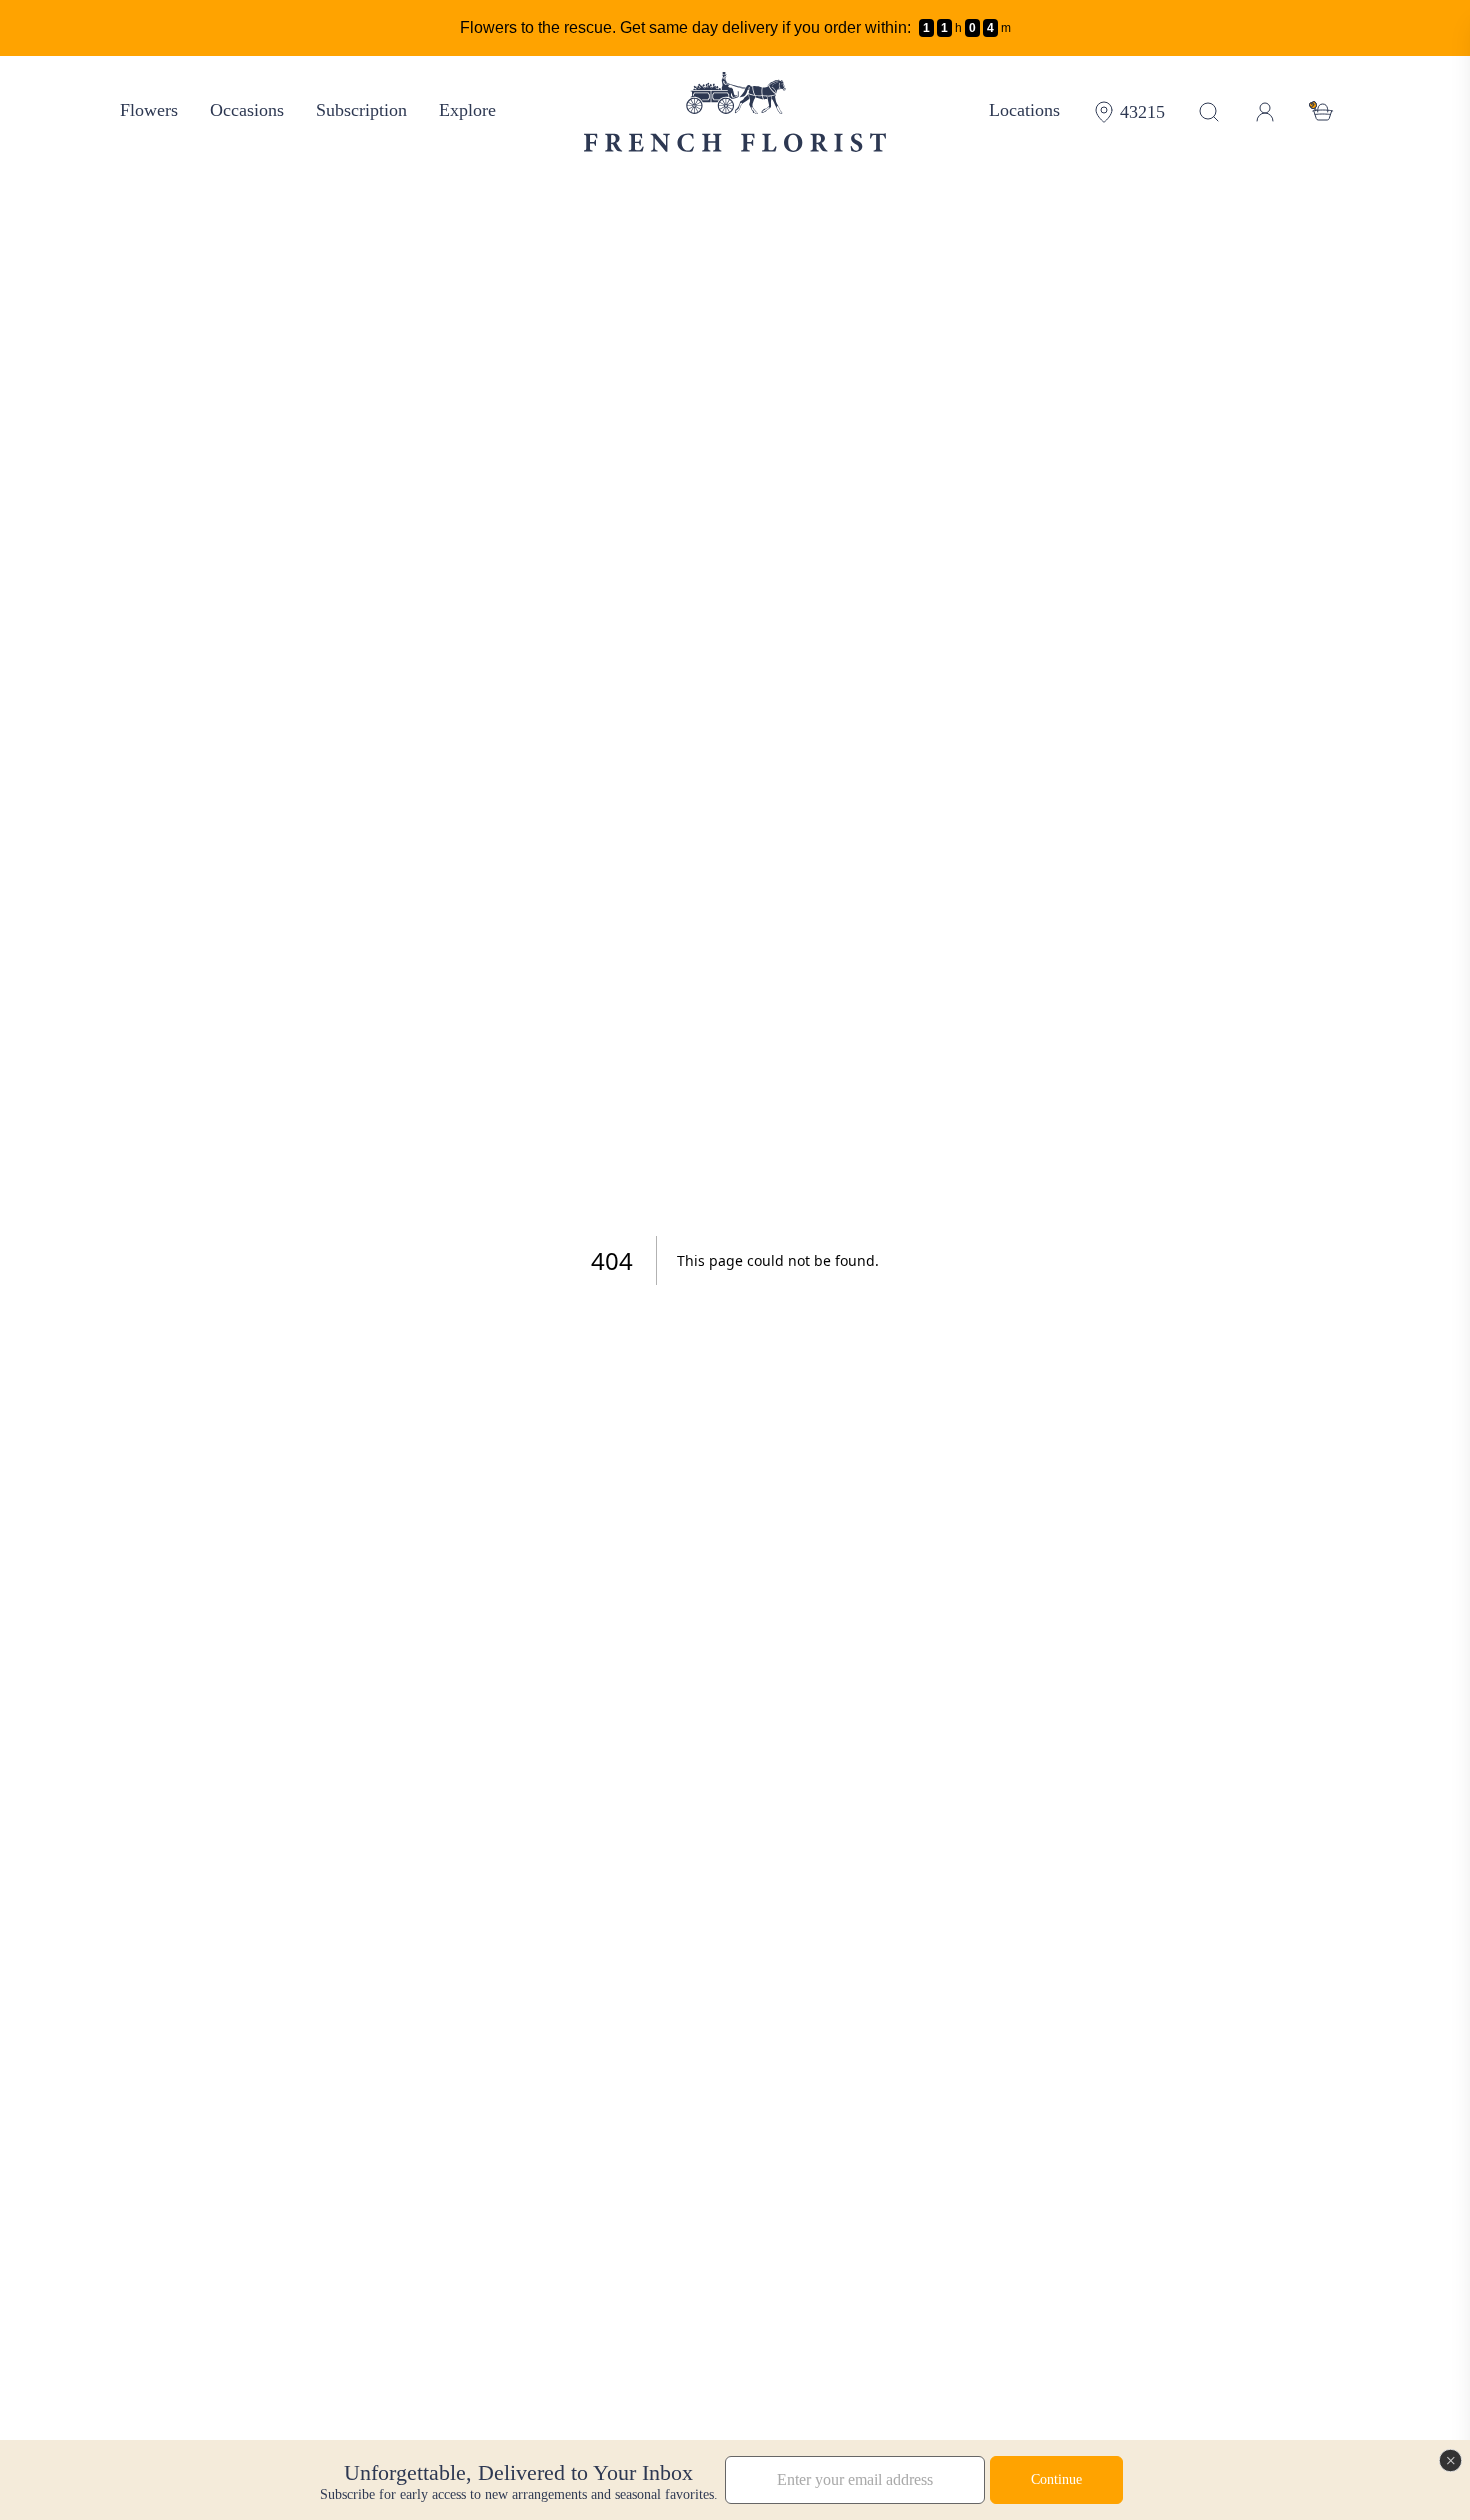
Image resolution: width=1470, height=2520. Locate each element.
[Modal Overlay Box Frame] (735, 2480)
